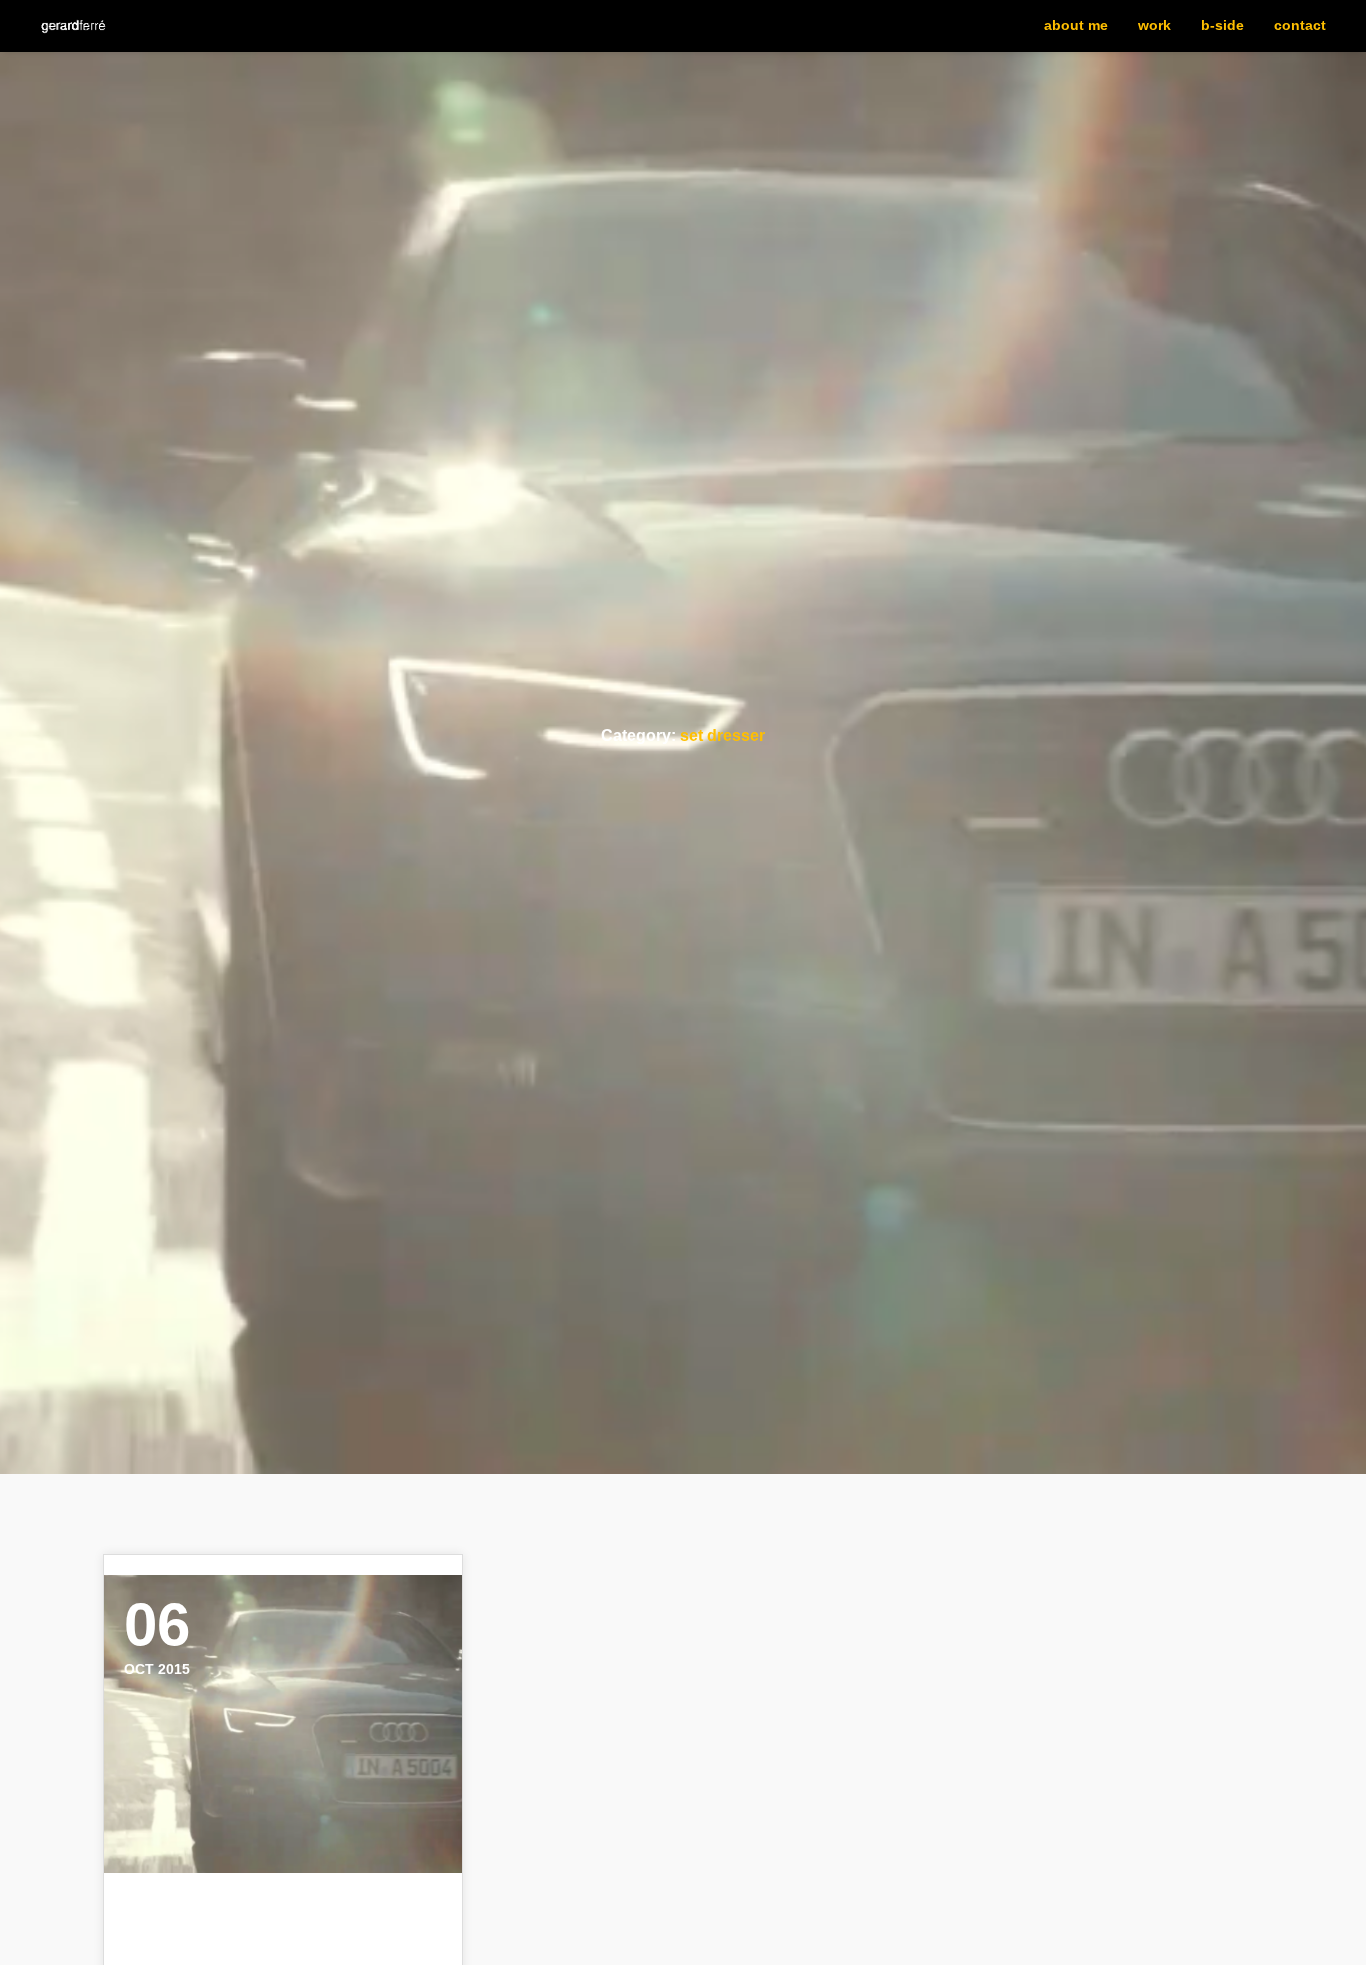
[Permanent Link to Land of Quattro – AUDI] (283, 1724)
